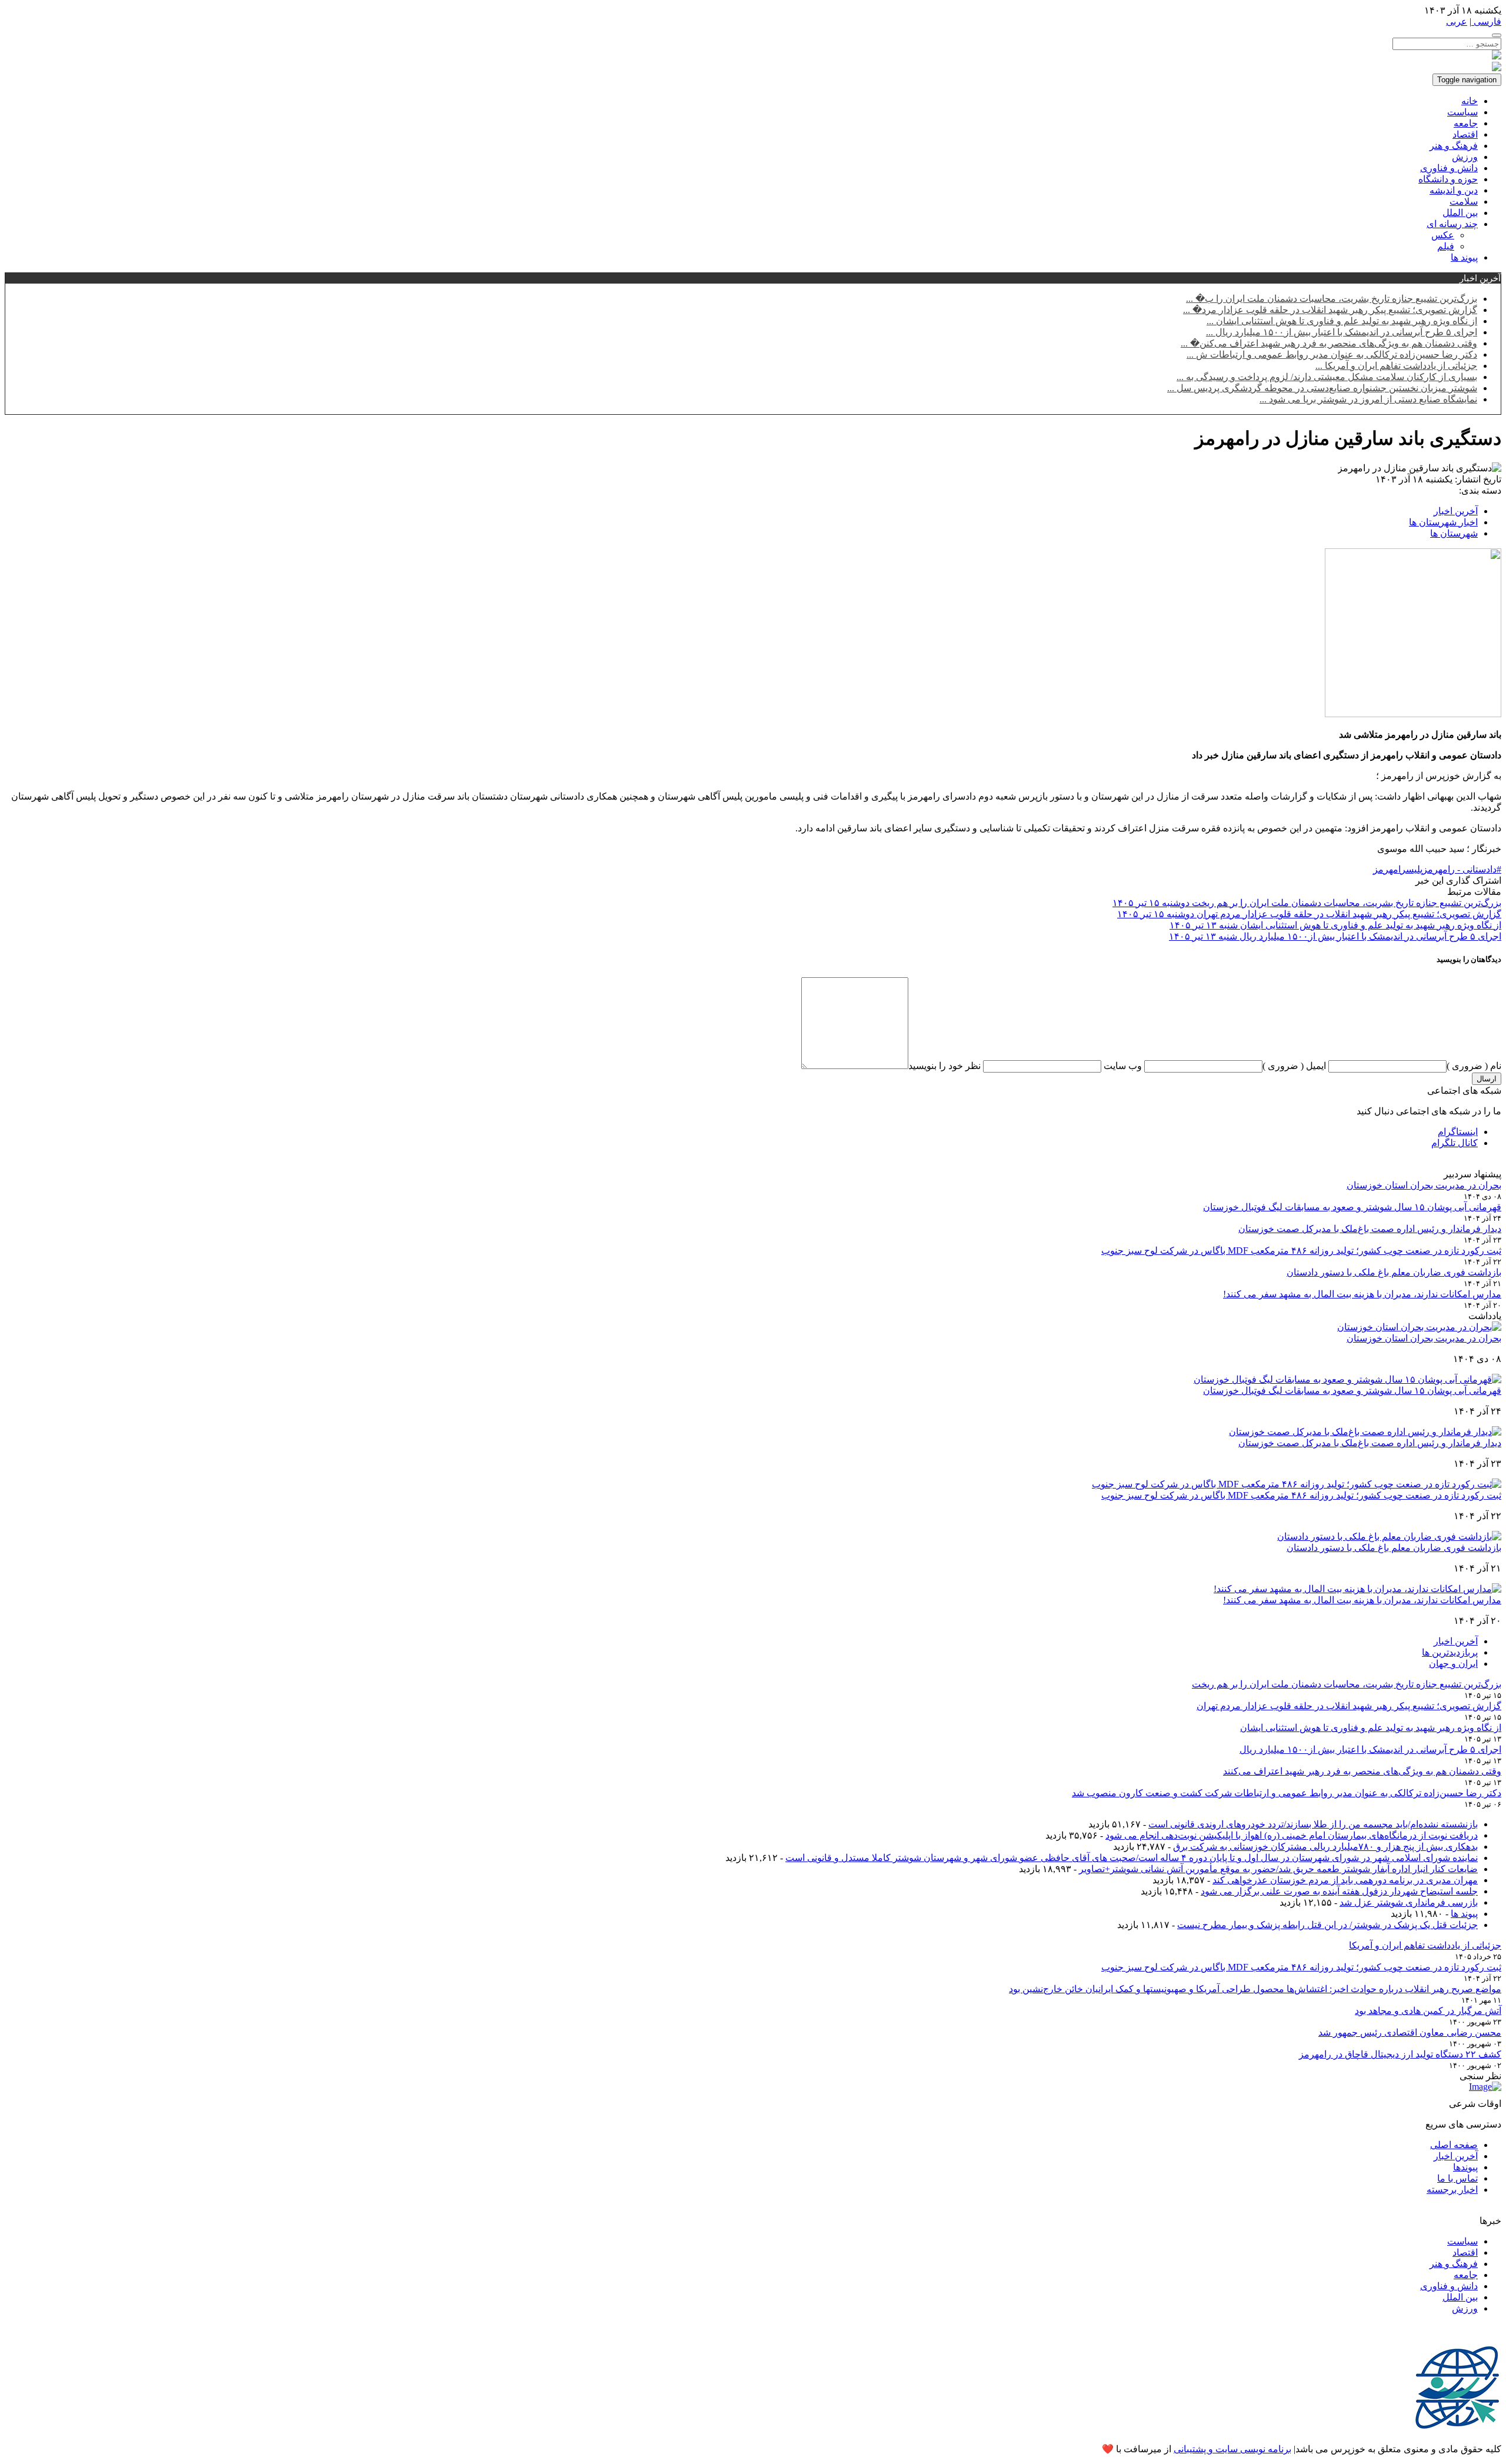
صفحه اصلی (1454, 2145)
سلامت (1464, 202)
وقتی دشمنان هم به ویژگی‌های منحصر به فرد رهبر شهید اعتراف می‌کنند (1362, 1771)
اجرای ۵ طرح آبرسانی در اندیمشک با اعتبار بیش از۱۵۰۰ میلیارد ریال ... (1342, 332)
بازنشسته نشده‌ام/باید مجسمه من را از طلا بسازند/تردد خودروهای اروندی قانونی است (1313, 1824)
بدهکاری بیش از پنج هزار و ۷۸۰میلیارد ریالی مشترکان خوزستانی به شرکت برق (1325, 1847)
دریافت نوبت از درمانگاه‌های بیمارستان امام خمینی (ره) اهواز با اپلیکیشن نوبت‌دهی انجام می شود (1292, 1835)
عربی (1457, 21)
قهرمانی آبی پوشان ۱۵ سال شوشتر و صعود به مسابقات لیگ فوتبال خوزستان (1352, 1207)
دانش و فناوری (1449, 168)
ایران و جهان (1453, 1664)
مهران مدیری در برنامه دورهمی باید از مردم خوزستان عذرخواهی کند (1345, 1880)
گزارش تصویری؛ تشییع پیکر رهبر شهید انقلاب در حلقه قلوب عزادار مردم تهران (1349, 1706)
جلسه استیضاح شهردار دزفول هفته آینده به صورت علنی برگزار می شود (1339, 1891)
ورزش (1465, 157)
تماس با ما (1457, 2178)
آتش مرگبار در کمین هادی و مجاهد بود (1428, 2011)
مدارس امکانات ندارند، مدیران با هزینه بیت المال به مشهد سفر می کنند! (1362, 1294)
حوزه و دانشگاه (1448, 179)
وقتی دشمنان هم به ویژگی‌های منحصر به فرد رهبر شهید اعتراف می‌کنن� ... (1329, 343)
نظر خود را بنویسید (944, 1066)
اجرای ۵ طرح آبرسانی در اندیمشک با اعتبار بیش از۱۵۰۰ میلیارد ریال (1370, 1749)
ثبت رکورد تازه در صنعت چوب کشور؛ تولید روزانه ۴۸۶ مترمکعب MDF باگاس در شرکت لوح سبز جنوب (1301, 1251)
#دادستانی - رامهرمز (1462, 869)
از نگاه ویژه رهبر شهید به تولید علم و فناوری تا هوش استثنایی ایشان (1371, 1728)
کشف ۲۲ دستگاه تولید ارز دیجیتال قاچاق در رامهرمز (1400, 2054)
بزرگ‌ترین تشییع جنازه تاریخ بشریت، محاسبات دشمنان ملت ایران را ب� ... (1332, 299)
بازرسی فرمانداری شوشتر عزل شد (1409, 1902)
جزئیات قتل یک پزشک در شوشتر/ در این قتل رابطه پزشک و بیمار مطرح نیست (1327, 1925)
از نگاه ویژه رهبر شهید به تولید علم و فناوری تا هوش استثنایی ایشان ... (1342, 321)
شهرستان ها (1454, 533)
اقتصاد (1465, 134)
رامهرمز (1390, 869)
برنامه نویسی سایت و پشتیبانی (1232, 2449)
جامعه (1466, 123)
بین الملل (1460, 213)
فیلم (1446, 246)
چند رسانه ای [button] (1452, 224)
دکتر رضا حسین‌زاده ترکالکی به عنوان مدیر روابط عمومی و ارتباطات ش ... (1332, 354)
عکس (1443, 235)
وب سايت (1122, 1066)
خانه (1470, 101)
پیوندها (1465, 2167)
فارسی (1486, 21)
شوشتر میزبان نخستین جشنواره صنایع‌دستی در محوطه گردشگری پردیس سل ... (1322, 388)
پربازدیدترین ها (1450, 1652)
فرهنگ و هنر (1454, 146)
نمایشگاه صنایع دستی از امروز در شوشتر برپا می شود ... (1368, 399)
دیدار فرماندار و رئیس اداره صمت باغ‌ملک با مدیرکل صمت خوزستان (1370, 1229)
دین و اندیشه (1454, 190)
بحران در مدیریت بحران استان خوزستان (1424, 1185)
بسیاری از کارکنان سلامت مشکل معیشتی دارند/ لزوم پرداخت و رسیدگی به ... (1327, 377)
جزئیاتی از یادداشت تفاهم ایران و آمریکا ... (1396, 366)
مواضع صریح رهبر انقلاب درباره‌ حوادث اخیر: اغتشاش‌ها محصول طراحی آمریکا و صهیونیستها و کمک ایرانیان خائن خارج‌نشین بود (1255, 1989)
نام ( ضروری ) (1474, 1066)
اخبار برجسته (1452, 2190)
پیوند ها (1464, 257)
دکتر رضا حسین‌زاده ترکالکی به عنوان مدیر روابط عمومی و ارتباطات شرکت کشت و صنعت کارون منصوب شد (1287, 1793)
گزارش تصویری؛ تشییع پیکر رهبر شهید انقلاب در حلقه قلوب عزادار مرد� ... (1330, 310)
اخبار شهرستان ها (1443, 522)
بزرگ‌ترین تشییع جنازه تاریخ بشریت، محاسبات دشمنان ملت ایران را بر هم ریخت (1347, 1684)
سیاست (1462, 112)
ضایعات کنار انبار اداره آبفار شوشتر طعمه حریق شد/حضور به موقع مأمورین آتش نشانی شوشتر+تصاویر (1278, 1869)
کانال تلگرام (1455, 1143)
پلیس (1414, 869)
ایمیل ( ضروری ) (1294, 1066)
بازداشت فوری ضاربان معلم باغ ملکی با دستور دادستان (1394, 1272)
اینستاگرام (1458, 1132)
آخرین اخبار (1456, 511)
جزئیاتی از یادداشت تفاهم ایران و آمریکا (1425, 1945)
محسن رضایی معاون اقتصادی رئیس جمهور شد (1410, 2032)
